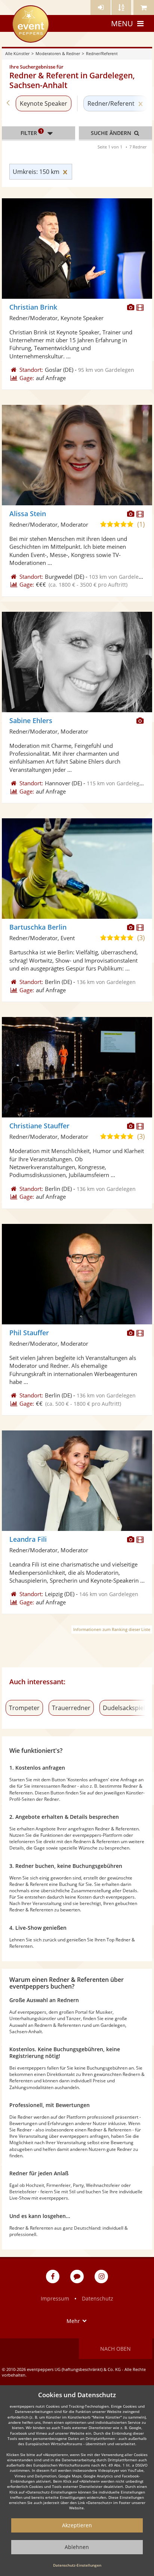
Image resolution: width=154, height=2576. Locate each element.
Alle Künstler (17, 53)
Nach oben (115, 2349)
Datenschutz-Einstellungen (77, 2565)
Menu (122, 23)
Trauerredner (71, 1708)
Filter (31, 132)
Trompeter (24, 1708)
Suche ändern (112, 133)
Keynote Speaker (44, 103)
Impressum (55, 2298)
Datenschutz (98, 2298)
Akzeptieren (77, 2525)
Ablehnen (77, 2547)
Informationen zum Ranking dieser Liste (112, 1629)
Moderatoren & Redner (58, 53)
